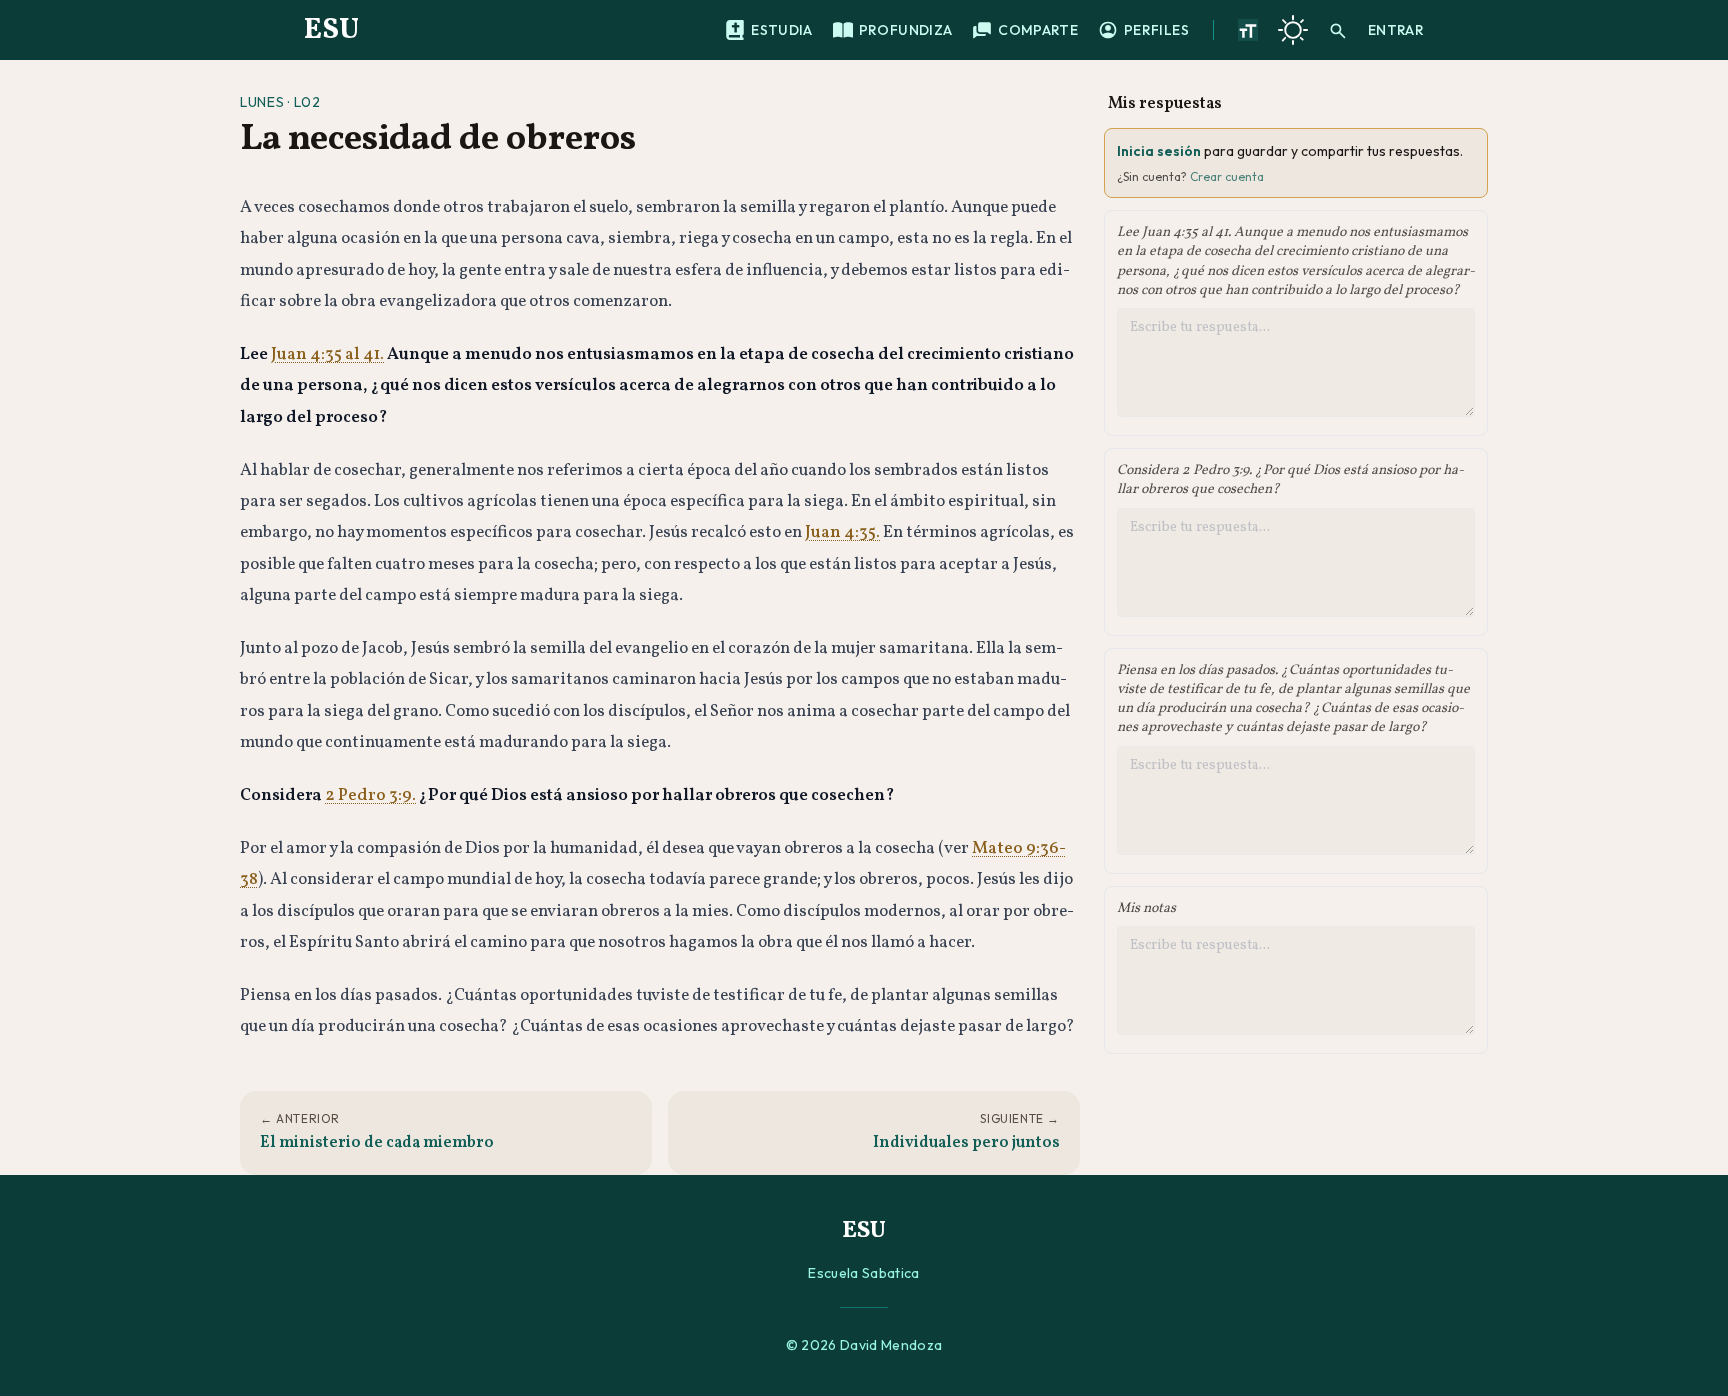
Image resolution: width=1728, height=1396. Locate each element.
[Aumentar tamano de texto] (1248, 30)
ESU (331, 30)
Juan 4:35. (842, 532)
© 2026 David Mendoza (864, 1345)
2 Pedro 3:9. (370, 795)
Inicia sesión (1159, 151)
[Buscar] (1338, 30)
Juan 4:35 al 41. (327, 354)
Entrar (1396, 30)
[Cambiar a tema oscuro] (1293, 30)
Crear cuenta (1227, 176)
